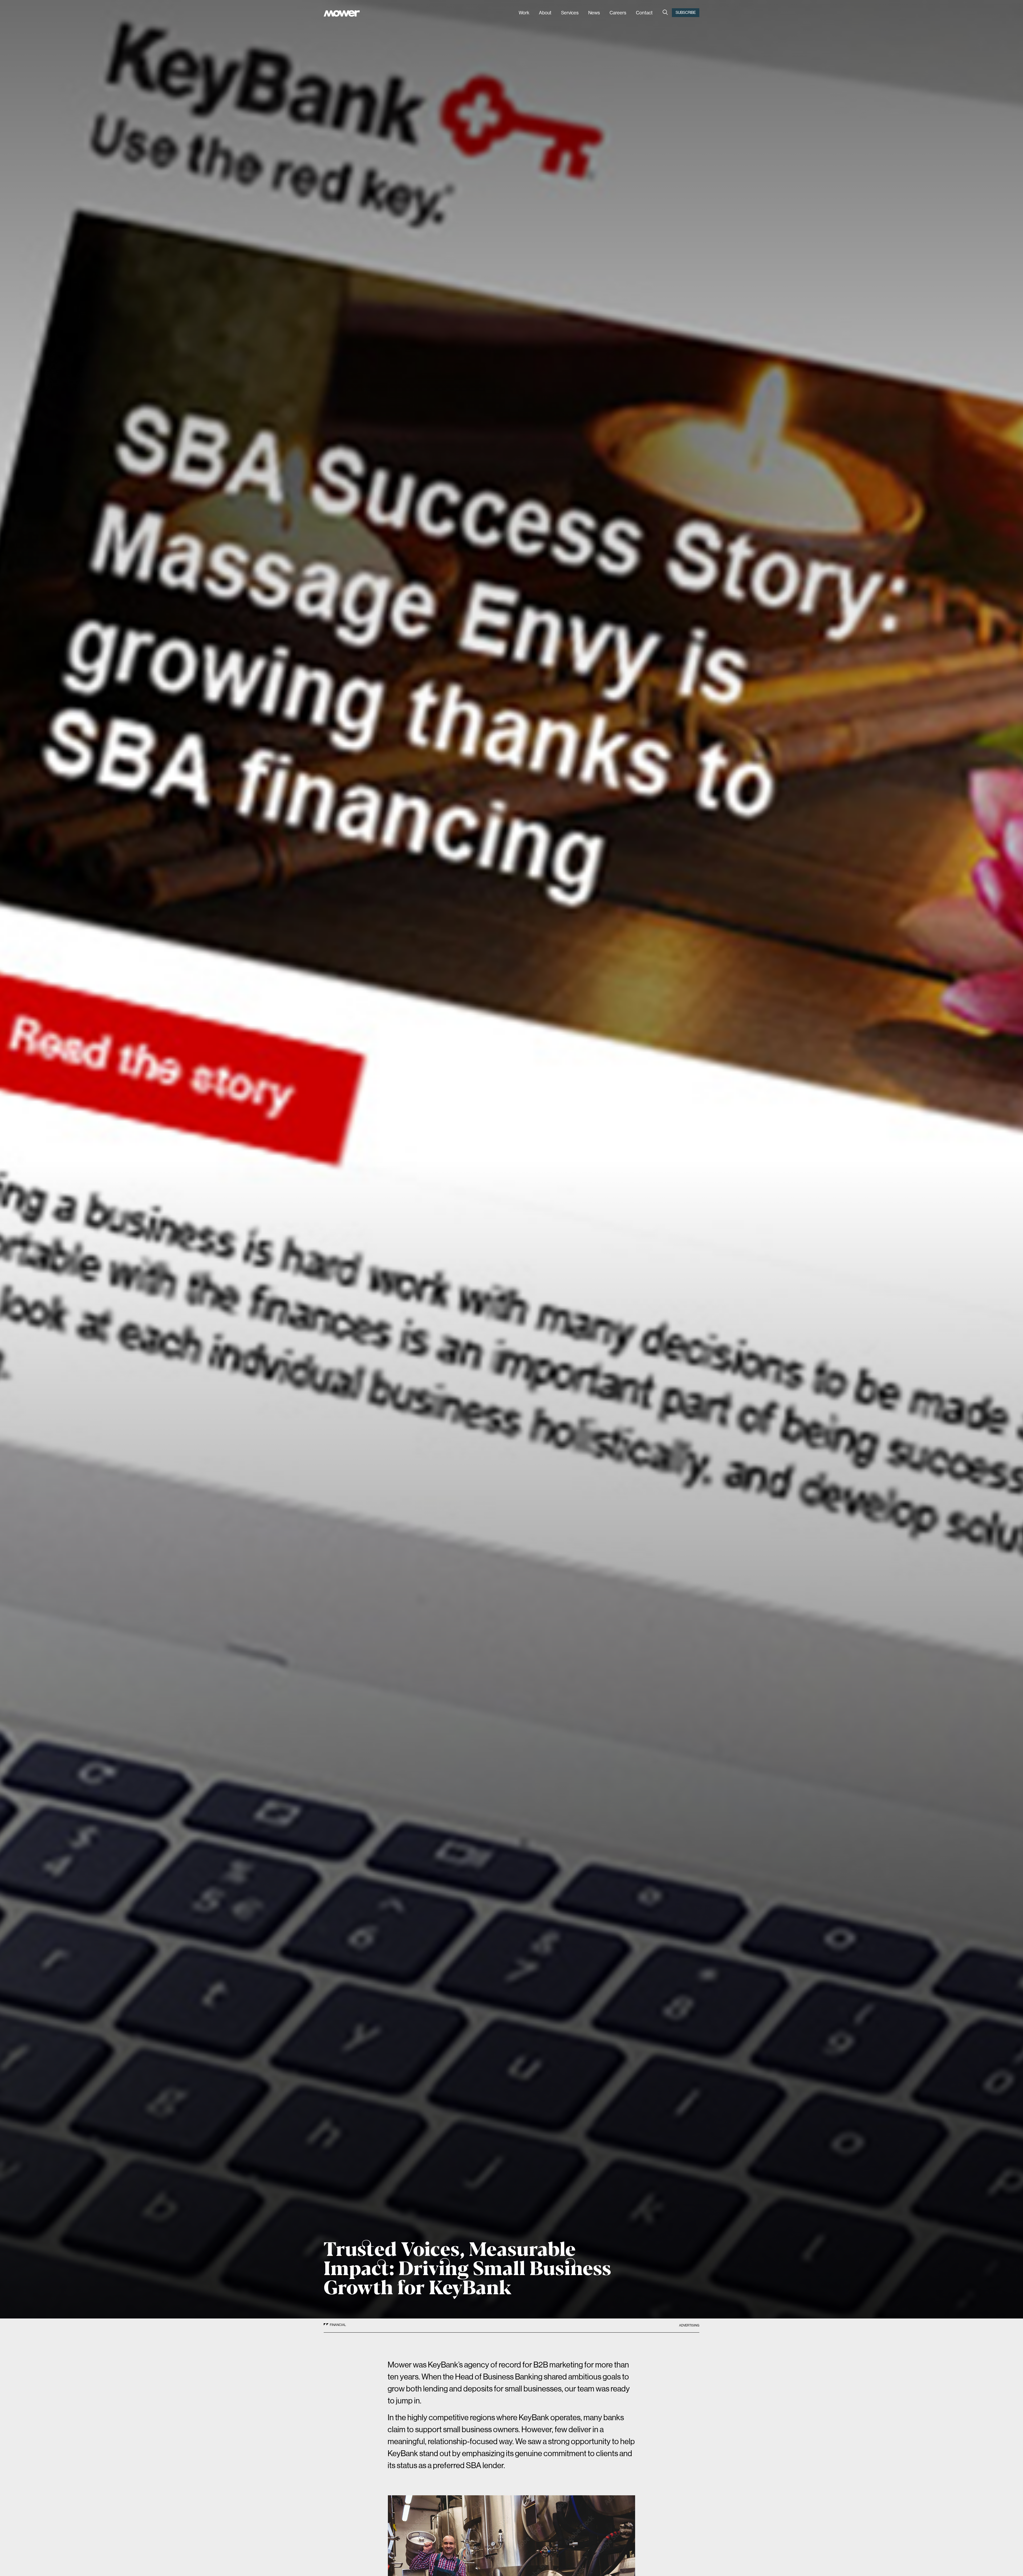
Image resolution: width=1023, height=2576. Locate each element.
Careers (618, 13)
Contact (644, 13)
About (545, 13)
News (594, 13)
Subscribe (686, 13)
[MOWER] (342, 14)
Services (570, 13)
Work (524, 13)
